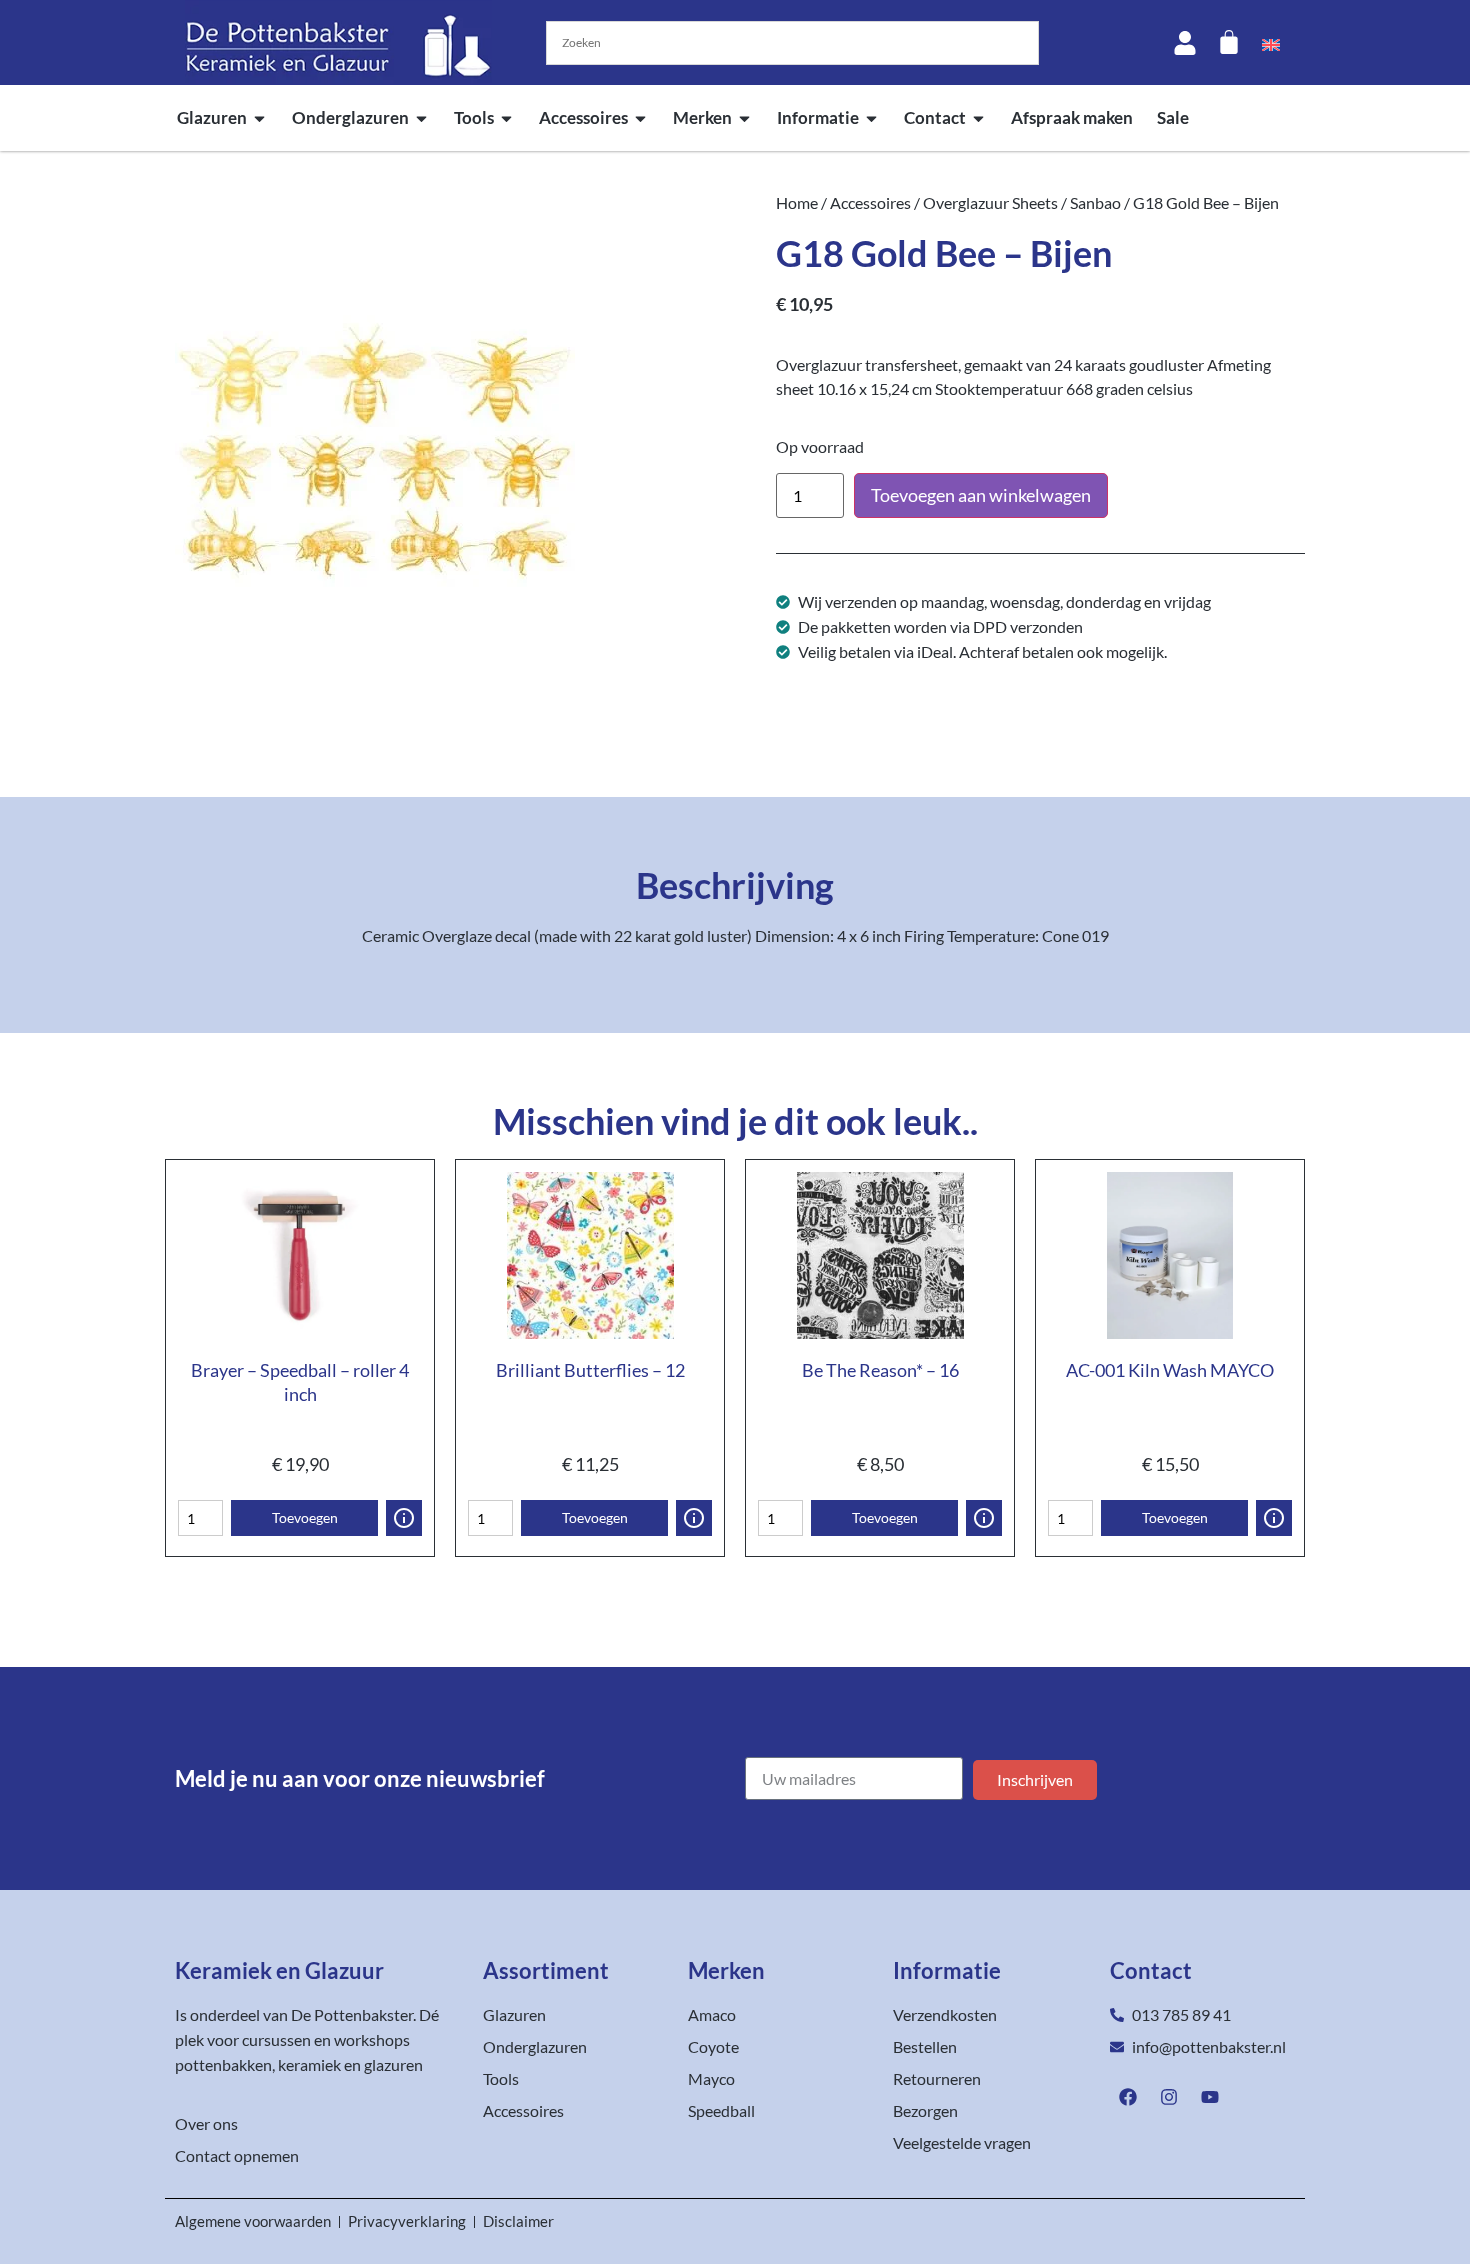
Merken (702, 117)
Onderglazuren (350, 117)
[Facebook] (1128, 2097)
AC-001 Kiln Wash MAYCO (1170, 1370)
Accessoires (583, 117)
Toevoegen (305, 1517)
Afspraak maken (1072, 117)
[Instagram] (1169, 2097)
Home (797, 202)
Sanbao (1095, 202)
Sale (1173, 117)
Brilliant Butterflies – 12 (590, 1370)
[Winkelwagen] (1229, 42)
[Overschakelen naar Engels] (1271, 43)
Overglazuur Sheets (990, 202)
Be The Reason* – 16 (880, 1370)
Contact (935, 117)
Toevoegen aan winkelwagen (981, 495)
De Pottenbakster (352, 2014)
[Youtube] (1210, 2097)
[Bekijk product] (404, 1518)
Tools (474, 117)
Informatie (818, 117)
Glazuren (212, 117)
